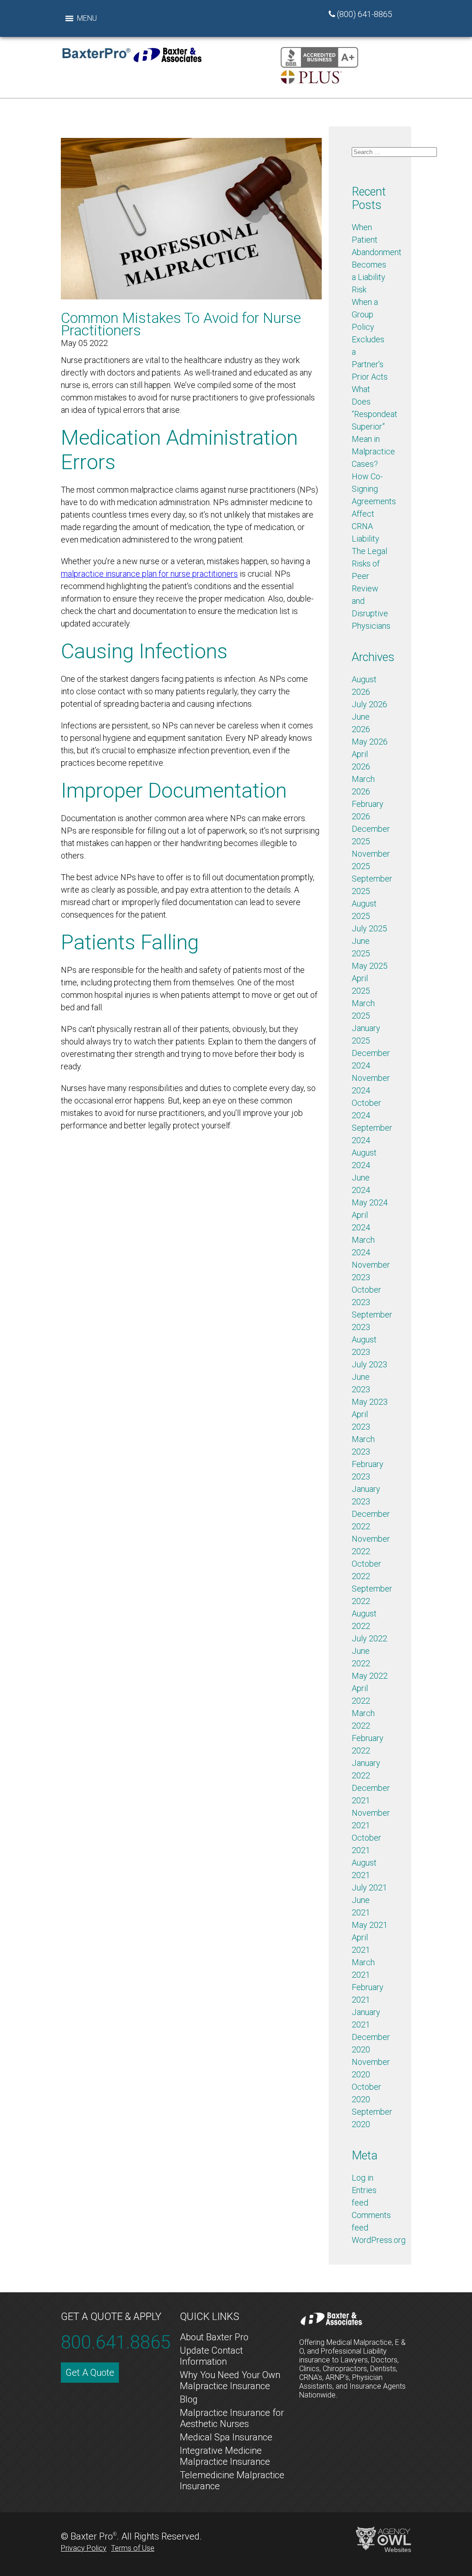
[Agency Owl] (383, 2539)
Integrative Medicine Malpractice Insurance (225, 2456)
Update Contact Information (211, 2356)
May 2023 (370, 1402)
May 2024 (370, 1202)
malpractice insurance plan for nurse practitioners (149, 574)
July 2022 (369, 1638)
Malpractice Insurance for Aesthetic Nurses (232, 2418)
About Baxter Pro (214, 2337)
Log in (363, 2178)
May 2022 (370, 1676)
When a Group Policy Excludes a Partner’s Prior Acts (370, 339)
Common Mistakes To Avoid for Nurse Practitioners (181, 324)
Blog (189, 2399)
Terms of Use (133, 2548)
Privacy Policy (84, 2548)
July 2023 (369, 1364)
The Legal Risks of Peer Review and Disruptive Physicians (371, 588)
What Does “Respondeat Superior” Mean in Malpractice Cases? (375, 426)
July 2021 (369, 1887)
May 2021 (370, 1925)
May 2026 (370, 742)
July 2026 (369, 704)
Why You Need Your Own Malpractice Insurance (230, 2380)
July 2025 (369, 928)
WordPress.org (379, 2240)
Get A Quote (90, 2373)
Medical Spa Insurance (226, 2437)
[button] (87, 18)
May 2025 (370, 966)
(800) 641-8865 (365, 14)
